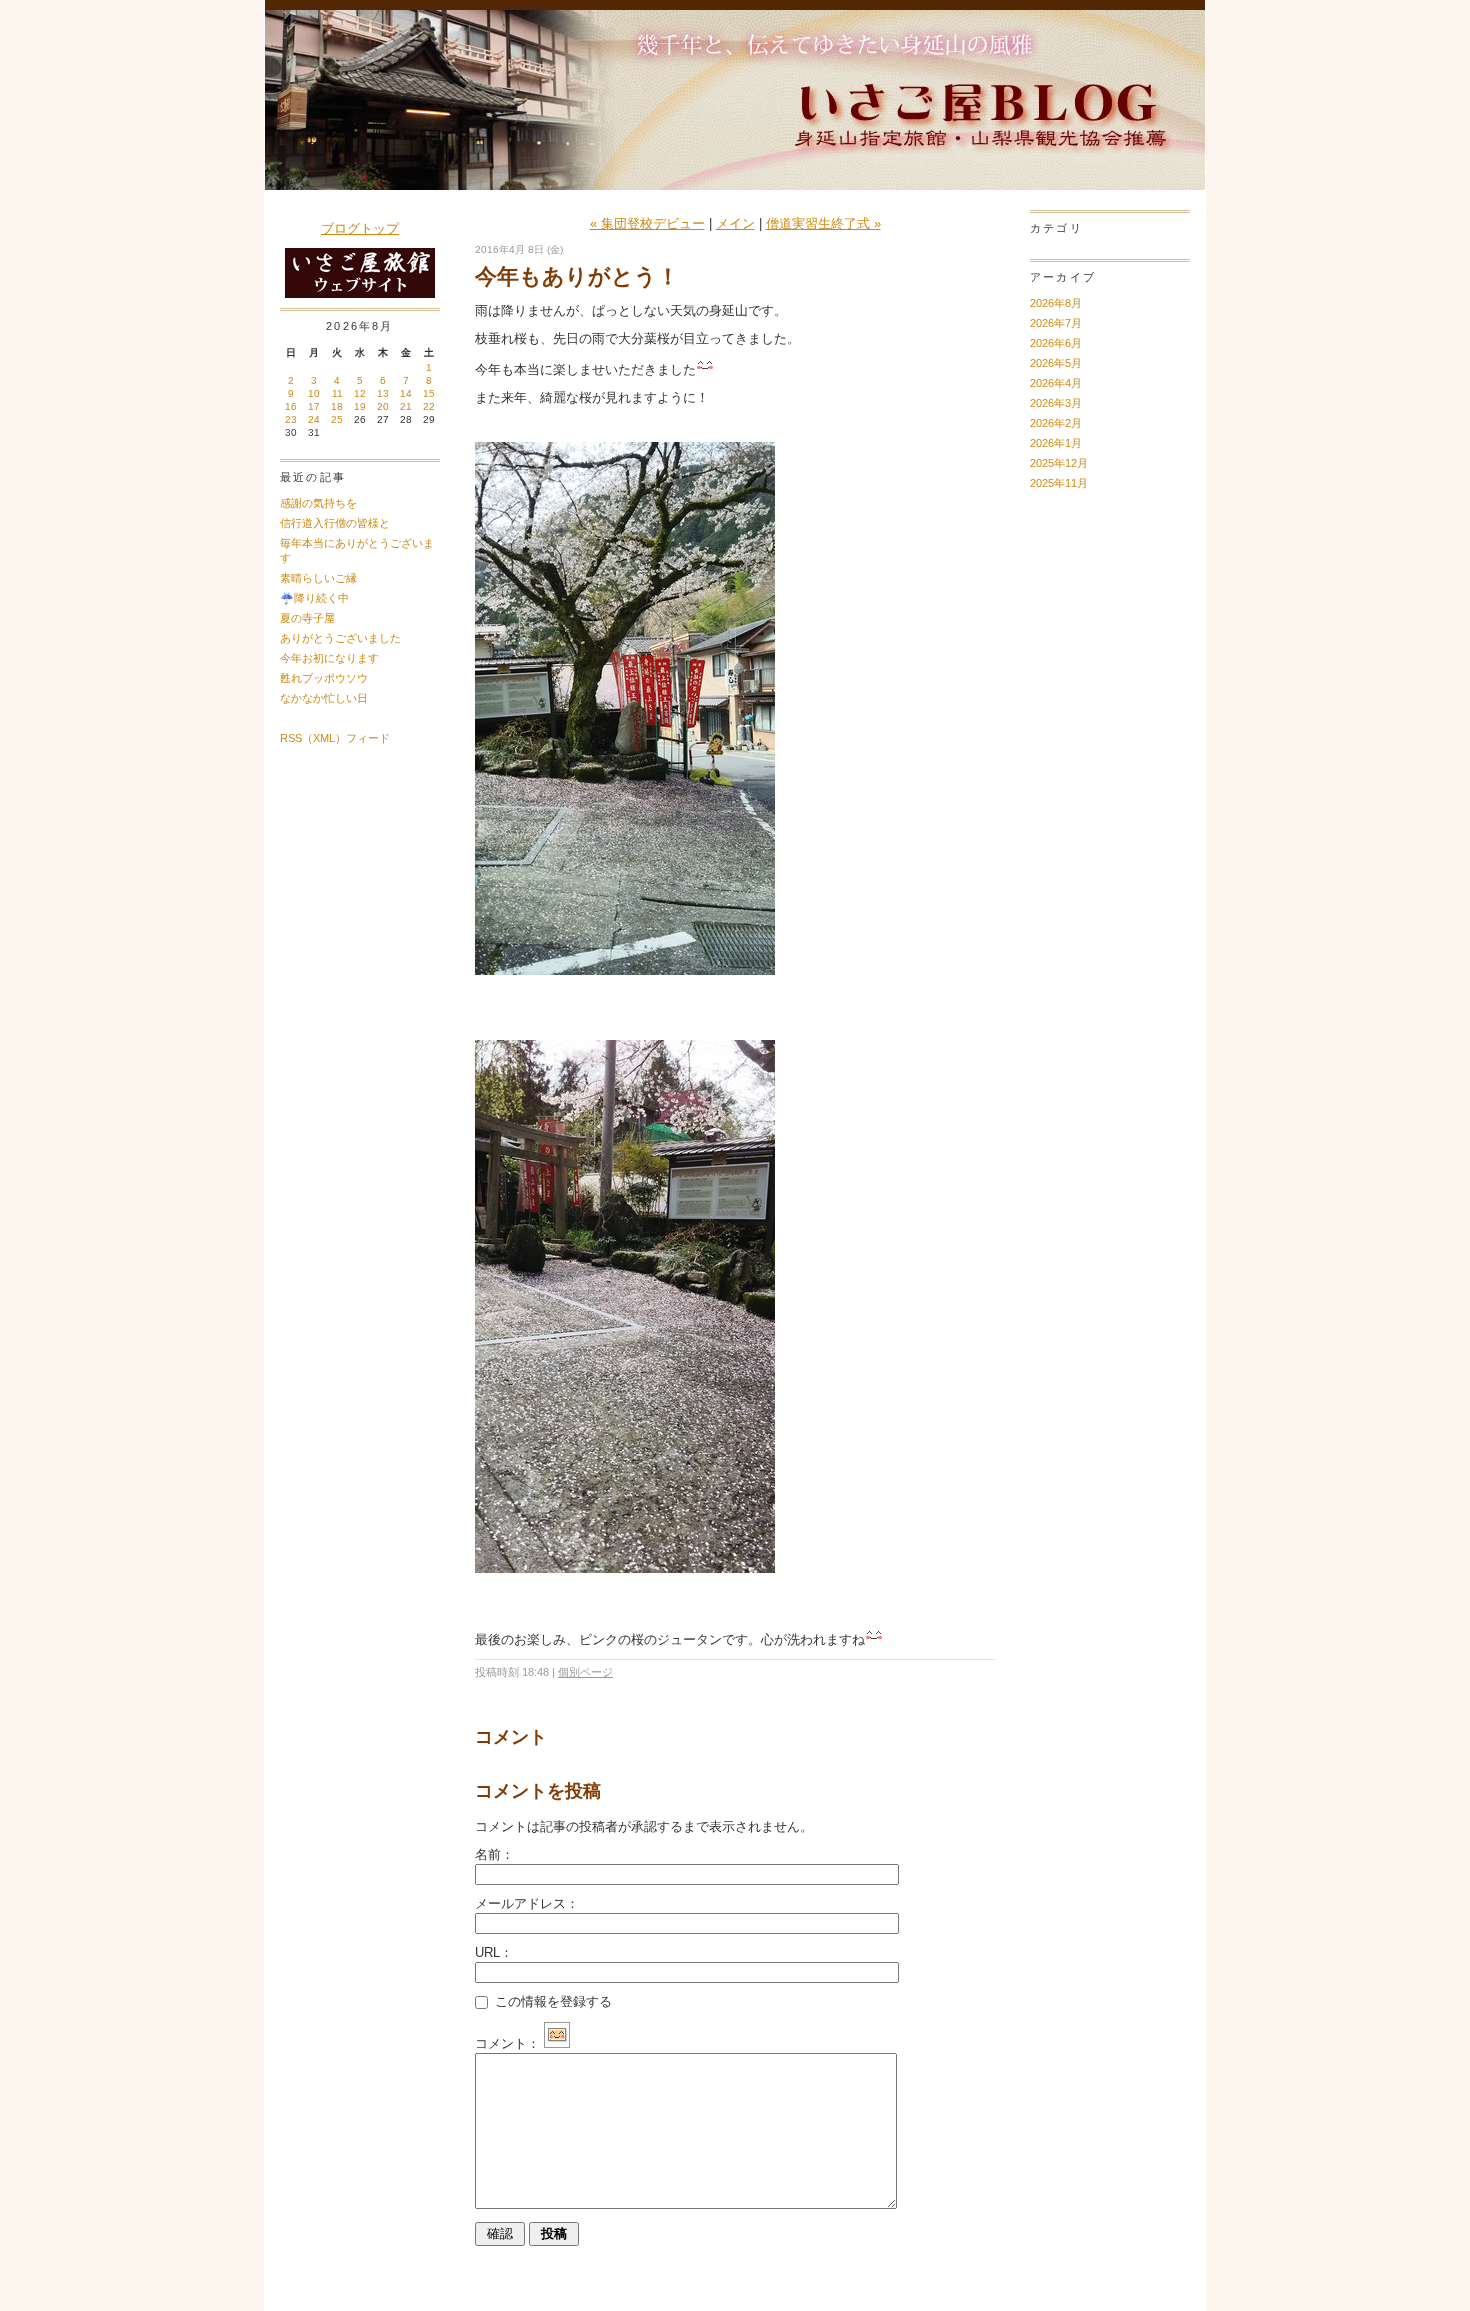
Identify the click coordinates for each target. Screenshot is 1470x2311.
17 (314, 406)
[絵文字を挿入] (557, 2043)
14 (406, 393)
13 (383, 393)
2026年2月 (1056, 423)
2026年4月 (1056, 383)
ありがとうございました (340, 638)
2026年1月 (1056, 443)
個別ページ (585, 1672)
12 (360, 393)
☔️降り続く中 (314, 598)
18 (337, 406)
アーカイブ (1063, 277)
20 (383, 406)
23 (291, 419)
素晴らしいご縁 (318, 578)
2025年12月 (1059, 463)
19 (360, 406)
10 (314, 393)
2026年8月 (1056, 303)
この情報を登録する (551, 2001)
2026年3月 (1056, 403)
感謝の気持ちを (318, 503)
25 (337, 419)
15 (429, 393)
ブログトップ (360, 228)
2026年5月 (1056, 363)
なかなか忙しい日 (324, 698)
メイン (735, 223)
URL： (494, 1952)
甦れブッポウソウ (324, 678)
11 (337, 393)
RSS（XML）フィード (335, 738)
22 (429, 406)
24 (314, 419)
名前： (494, 1854)
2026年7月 (1056, 323)
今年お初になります (329, 658)
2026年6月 (1056, 343)
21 (406, 406)
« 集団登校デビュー (647, 223)
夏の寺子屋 (307, 618)
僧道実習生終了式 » (823, 223)
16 (291, 406)
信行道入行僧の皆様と (335, 523)
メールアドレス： (527, 1903)
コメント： (507, 2043)
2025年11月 (1059, 483)
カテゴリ (1056, 228)
